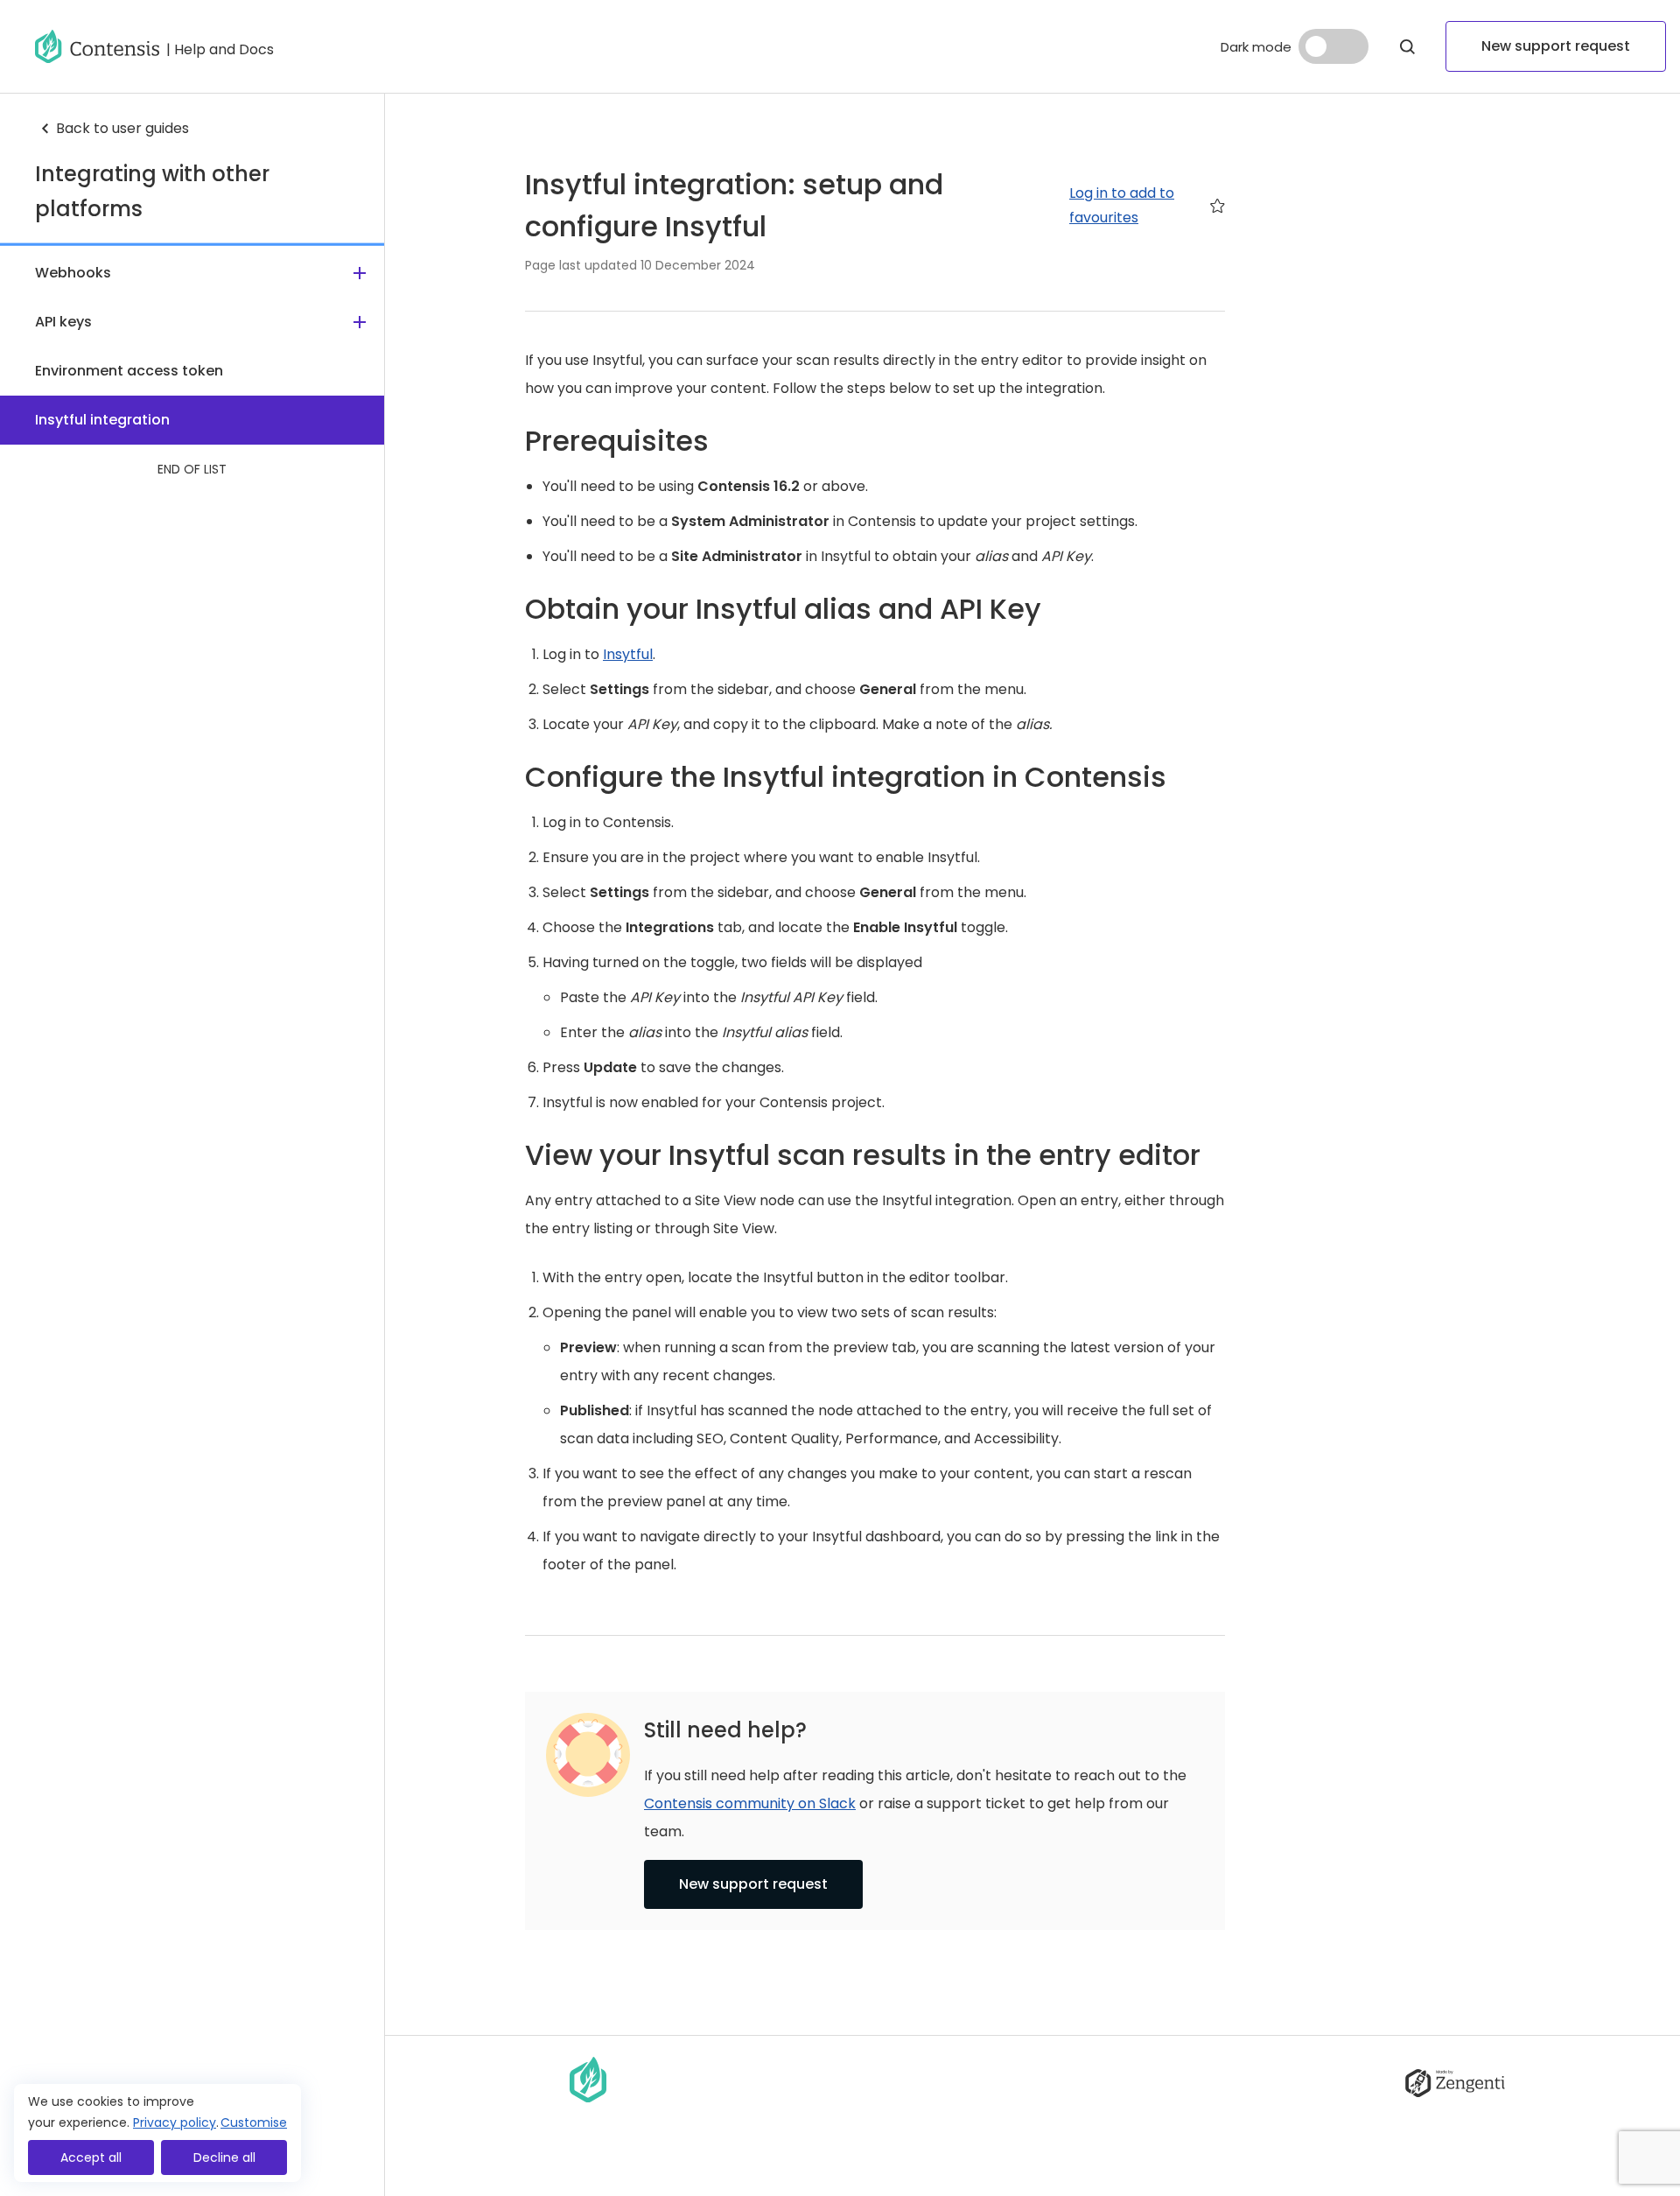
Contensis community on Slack (750, 1803)
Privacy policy (175, 2122)
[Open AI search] (1407, 46)
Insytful (628, 654)
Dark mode (1256, 47)
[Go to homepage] (97, 46)
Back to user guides (122, 128)
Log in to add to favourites (1122, 205)
